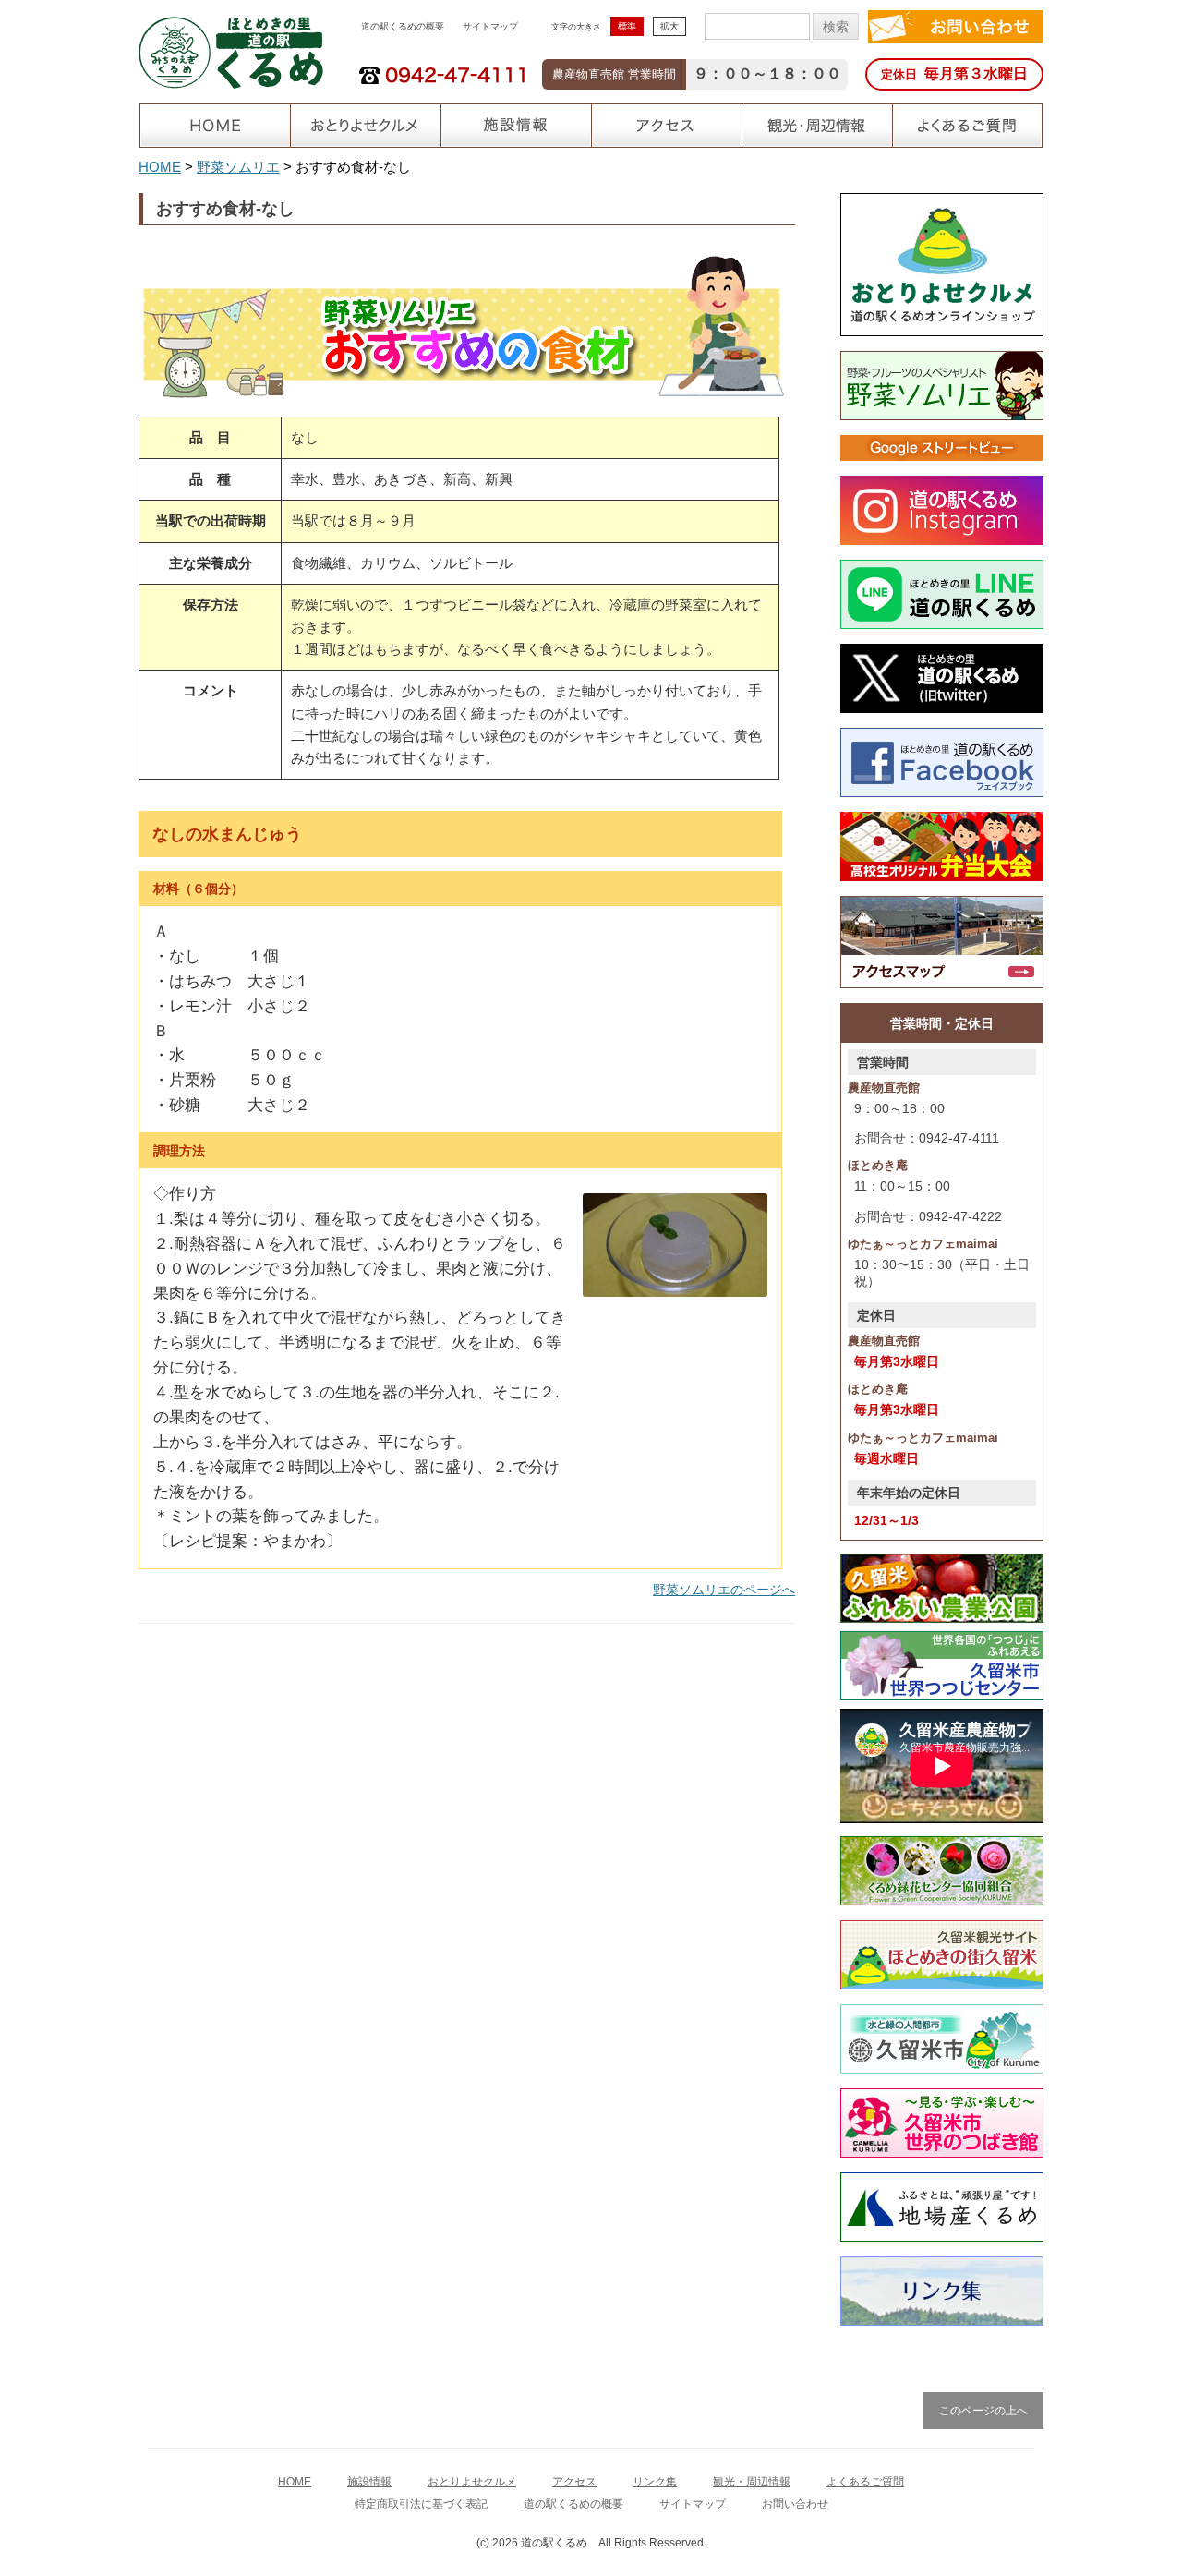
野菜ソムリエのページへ (724, 1590)
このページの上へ (983, 2411)
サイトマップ (490, 26)
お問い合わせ (795, 2504)
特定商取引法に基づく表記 (421, 2504)
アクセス (574, 2482)
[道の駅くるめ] (231, 51)
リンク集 (655, 2482)
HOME (160, 167)
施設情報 (369, 2482)
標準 (627, 26)
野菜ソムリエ (238, 167)
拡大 (669, 26)
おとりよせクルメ (472, 2482)
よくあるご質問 (865, 2482)
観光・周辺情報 (752, 2482)
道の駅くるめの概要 (403, 26)
